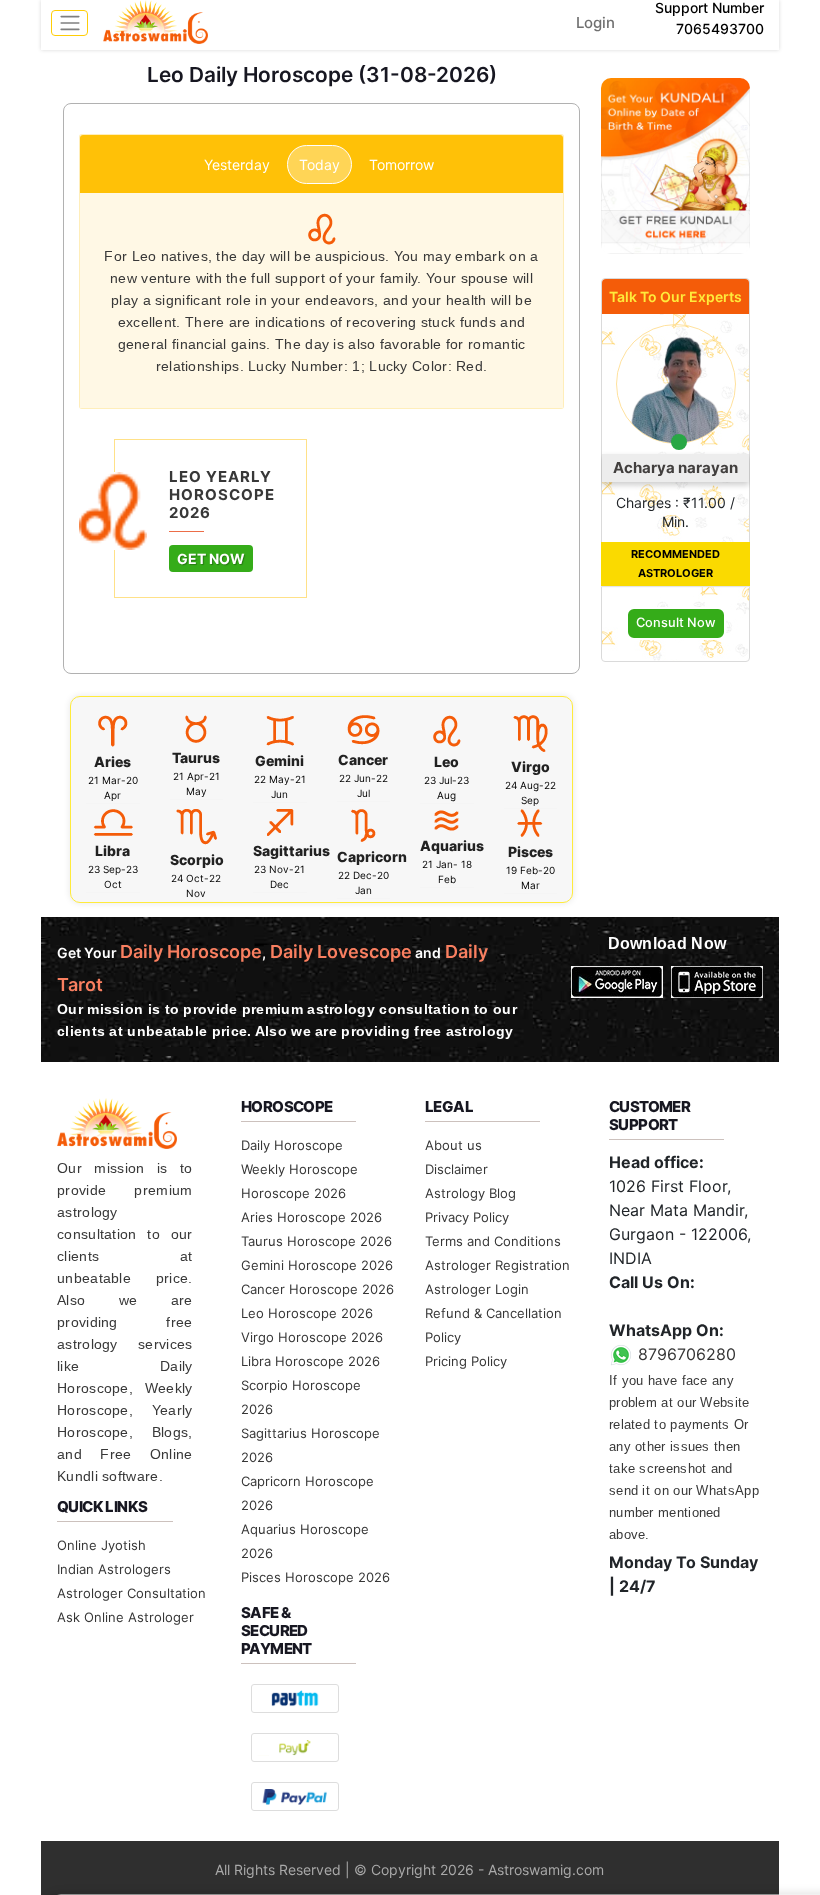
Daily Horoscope (292, 1145)
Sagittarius (291, 850)
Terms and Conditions (493, 1241)
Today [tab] (319, 164)
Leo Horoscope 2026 (307, 1313)
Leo (446, 761)
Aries (112, 761)
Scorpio (197, 859)
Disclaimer (456, 1169)
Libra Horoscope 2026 (310, 1361)
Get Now (211, 558)
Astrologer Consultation (131, 1593)
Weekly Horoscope (299, 1169)
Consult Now (676, 622)
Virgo (530, 766)
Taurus (196, 757)
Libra (112, 850)
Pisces (530, 851)
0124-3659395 (666, 1306)
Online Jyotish (101, 1545)
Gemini (279, 760)
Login (595, 22)
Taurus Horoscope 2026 (316, 1241)
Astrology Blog (470, 1193)
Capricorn (372, 856)
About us (453, 1145)
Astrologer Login (477, 1289)
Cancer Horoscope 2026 (317, 1289)
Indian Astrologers (114, 1569)
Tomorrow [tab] (401, 164)
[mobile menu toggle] (69, 23)
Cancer (363, 759)
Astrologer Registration (497, 1265)
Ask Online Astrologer (125, 1617)
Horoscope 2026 (293, 1193)
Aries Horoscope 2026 (311, 1217)
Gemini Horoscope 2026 (317, 1265)
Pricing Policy (466, 1361)
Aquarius (452, 845)
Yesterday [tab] (237, 164)
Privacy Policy (467, 1217)
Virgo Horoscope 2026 (312, 1337)
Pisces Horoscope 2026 (315, 1577)
